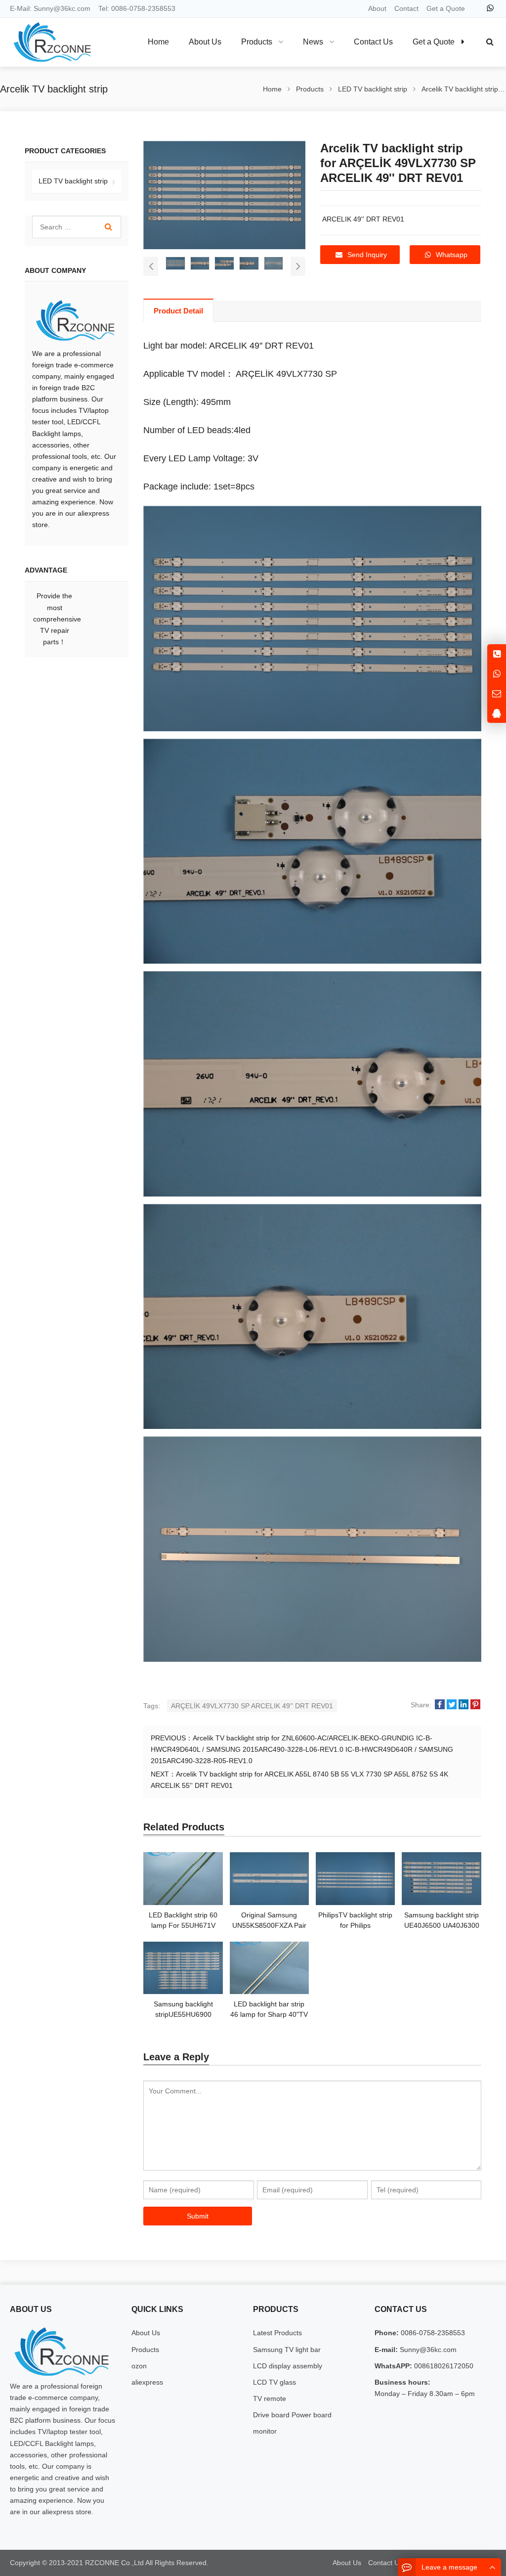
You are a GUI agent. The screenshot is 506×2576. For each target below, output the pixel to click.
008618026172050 (443, 2366)
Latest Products (277, 2333)
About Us (146, 2333)
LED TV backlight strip (73, 181)
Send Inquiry (367, 255)
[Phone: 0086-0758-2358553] (497, 654)
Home (158, 42)
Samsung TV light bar (287, 2350)
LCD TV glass (274, 2382)
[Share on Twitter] (452, 1705)
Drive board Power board (292, 2415)
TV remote (270, 2398)
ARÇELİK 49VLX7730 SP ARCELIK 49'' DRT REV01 (252, 1706)
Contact (406, 8)
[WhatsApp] (490, 8)
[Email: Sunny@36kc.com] (497, 693)
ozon (139, 2366)
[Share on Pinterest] (475, 1705)
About (377, 8)
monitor (265, 2431)
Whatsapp (452, 255)
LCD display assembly (288, 2366)
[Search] (108, 227)
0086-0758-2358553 (143, 8)
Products (145, 2350)
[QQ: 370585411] (497, 713)
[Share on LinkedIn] (464, 1705)
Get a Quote (446, 8)
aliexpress (147, 2382)
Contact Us (385, 2563)
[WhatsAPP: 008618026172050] (497, 674)
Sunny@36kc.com (62, 8)
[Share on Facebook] (440, 1705)
